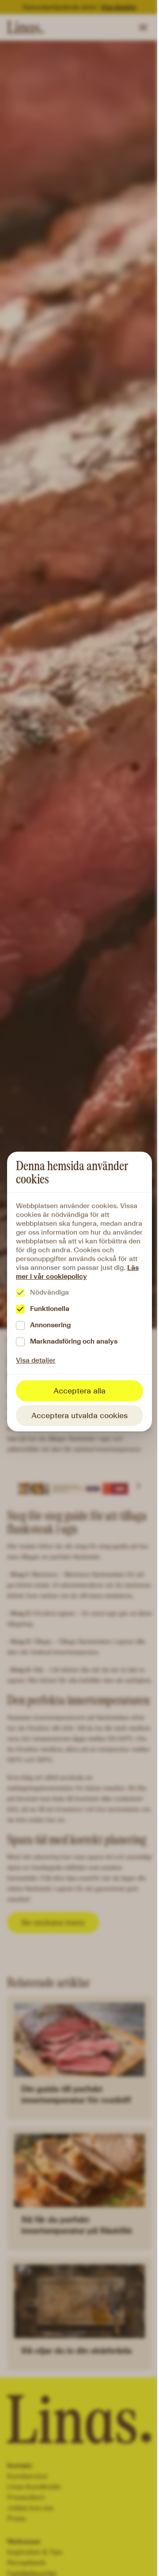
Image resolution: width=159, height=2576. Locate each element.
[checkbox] (20, 1293)
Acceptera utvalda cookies (79, 1416)
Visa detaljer (36, 1360)
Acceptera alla (79, 1391)
